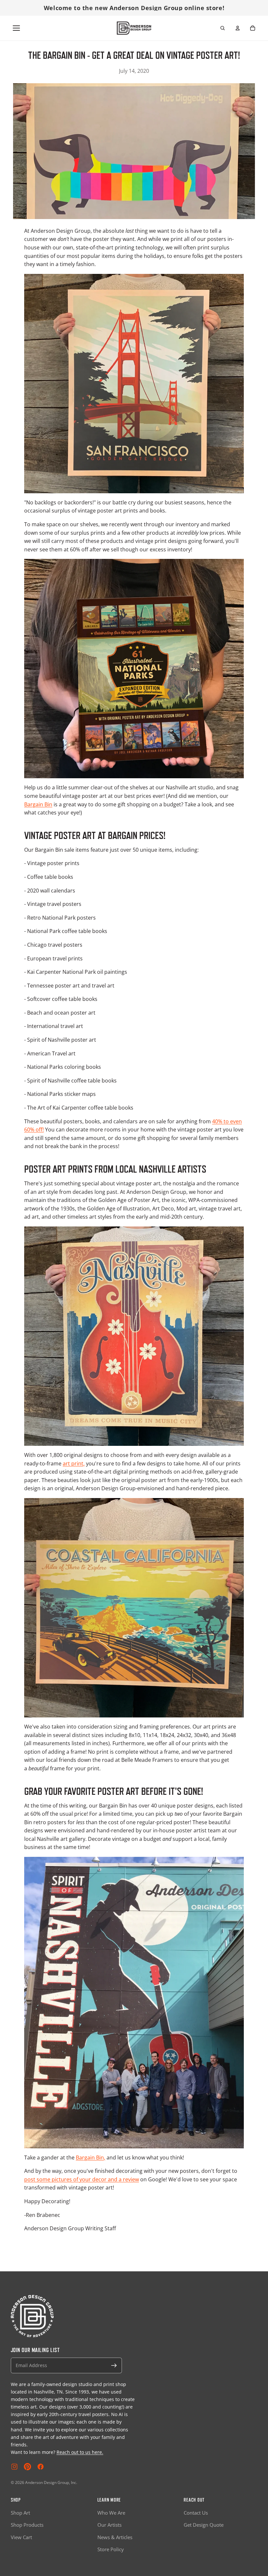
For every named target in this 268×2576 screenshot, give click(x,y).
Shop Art (20, 2513)
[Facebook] (41, 2467)
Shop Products (27, 2525)
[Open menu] (16, 28)
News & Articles (115, 2537)
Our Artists (109, 2525)
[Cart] (253, 28)
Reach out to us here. (80, 2452)
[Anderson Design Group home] (134, 28)
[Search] (223, 28)
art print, (74, 1463)
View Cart (21, 2537)
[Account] (238, 28)
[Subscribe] (114, 2365)
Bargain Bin (38, 804)
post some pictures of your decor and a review (82, 2179)
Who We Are (111, 2513)
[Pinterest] (27, 2467)
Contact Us (196, 2513)
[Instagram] (14, 2467)
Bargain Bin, (91, 2157)
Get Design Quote (204, 2525)
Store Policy (111, 2549)
